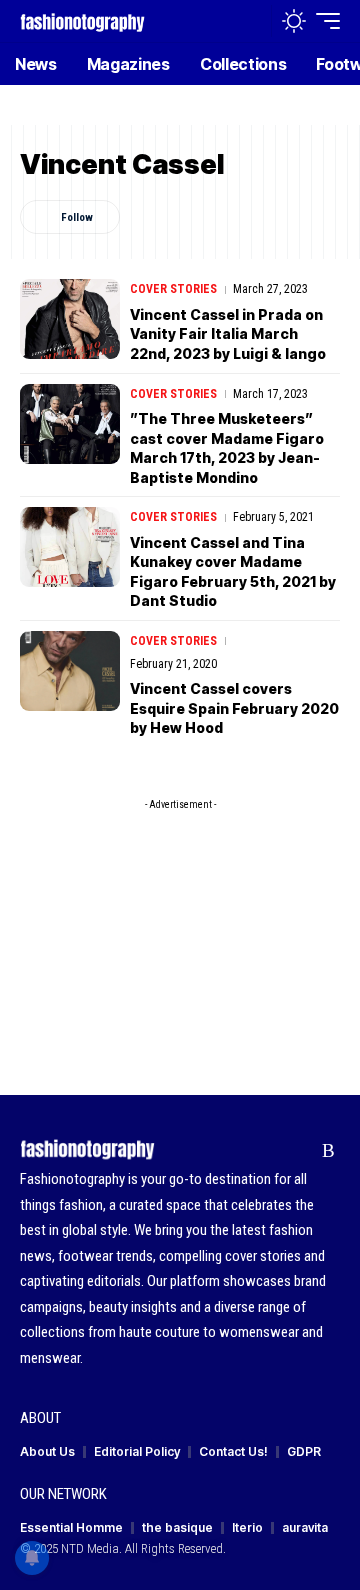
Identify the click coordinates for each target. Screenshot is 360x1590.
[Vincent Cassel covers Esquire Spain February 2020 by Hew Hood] (70, 671)
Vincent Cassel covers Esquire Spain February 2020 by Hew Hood (234, 708)
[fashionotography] (82, 20)
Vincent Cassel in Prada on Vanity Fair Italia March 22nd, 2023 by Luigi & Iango (228, 334)
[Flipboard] (297, 1151)
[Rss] (328, 1151)
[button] (251, 21)
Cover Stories (173, 289)
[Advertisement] (180, 920)
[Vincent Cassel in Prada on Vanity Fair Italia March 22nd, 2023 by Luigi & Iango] (70, 319)
